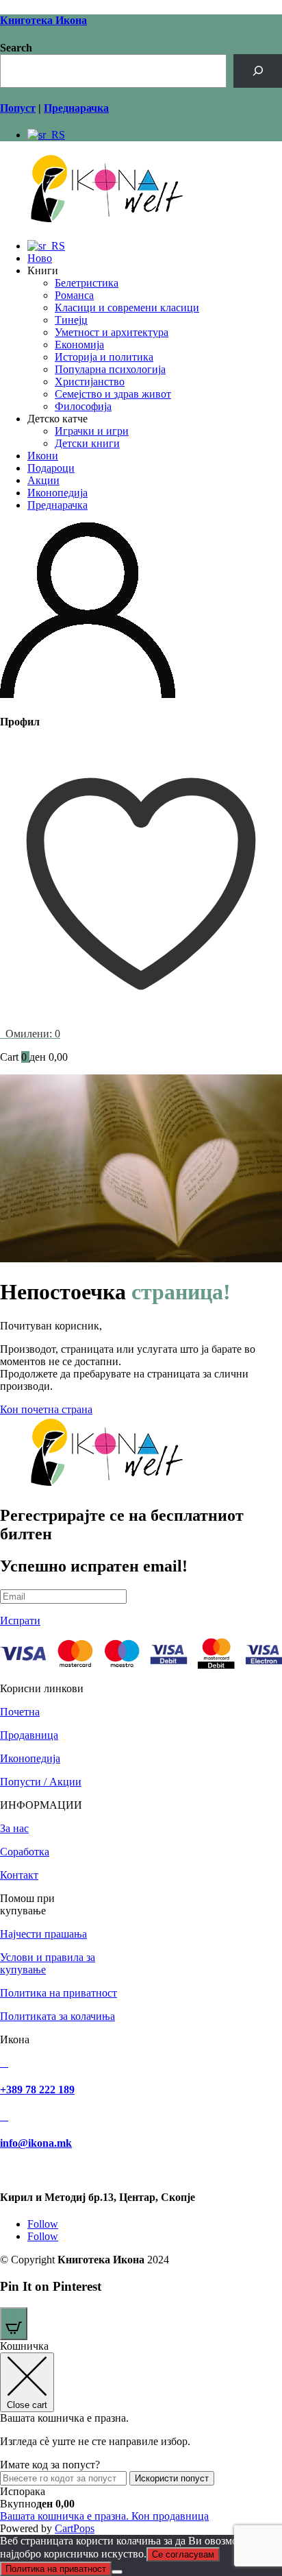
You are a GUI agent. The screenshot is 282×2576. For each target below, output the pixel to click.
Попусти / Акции (41, 1782)
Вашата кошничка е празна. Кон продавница (104, 2516)
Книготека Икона (43, 20)
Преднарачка (57, 505)
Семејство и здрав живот (113, 394)
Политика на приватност (59, 1993)
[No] (117, 2572)
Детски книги (87, 443)
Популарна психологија (110, 369)
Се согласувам (183, 2554)
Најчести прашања (43, 1934)
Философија (83, 406)
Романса (74, 295)
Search (16, 48)
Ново (40, 258)
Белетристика (87, 283)
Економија (79, 345)
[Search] (258, 71)
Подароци (51, 468)
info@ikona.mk (36, 2143)
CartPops (75, 2528)
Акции (43, 480)
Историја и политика (104, 357)
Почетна (20, 1712)
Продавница (29, 1735)
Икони (43, 456)
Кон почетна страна (46, 1409)
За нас (14, 1828)
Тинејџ (71, 320)
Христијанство (90, 382)
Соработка (25, 1852)
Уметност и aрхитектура (112, 332)
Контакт (19, 1875)
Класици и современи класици (127, 308)
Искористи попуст (172, 2478)
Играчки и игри (92, 431)
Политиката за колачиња (57, 2016)
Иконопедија (57, 493)
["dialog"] (141, 2437)
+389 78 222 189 (37, 2090)
